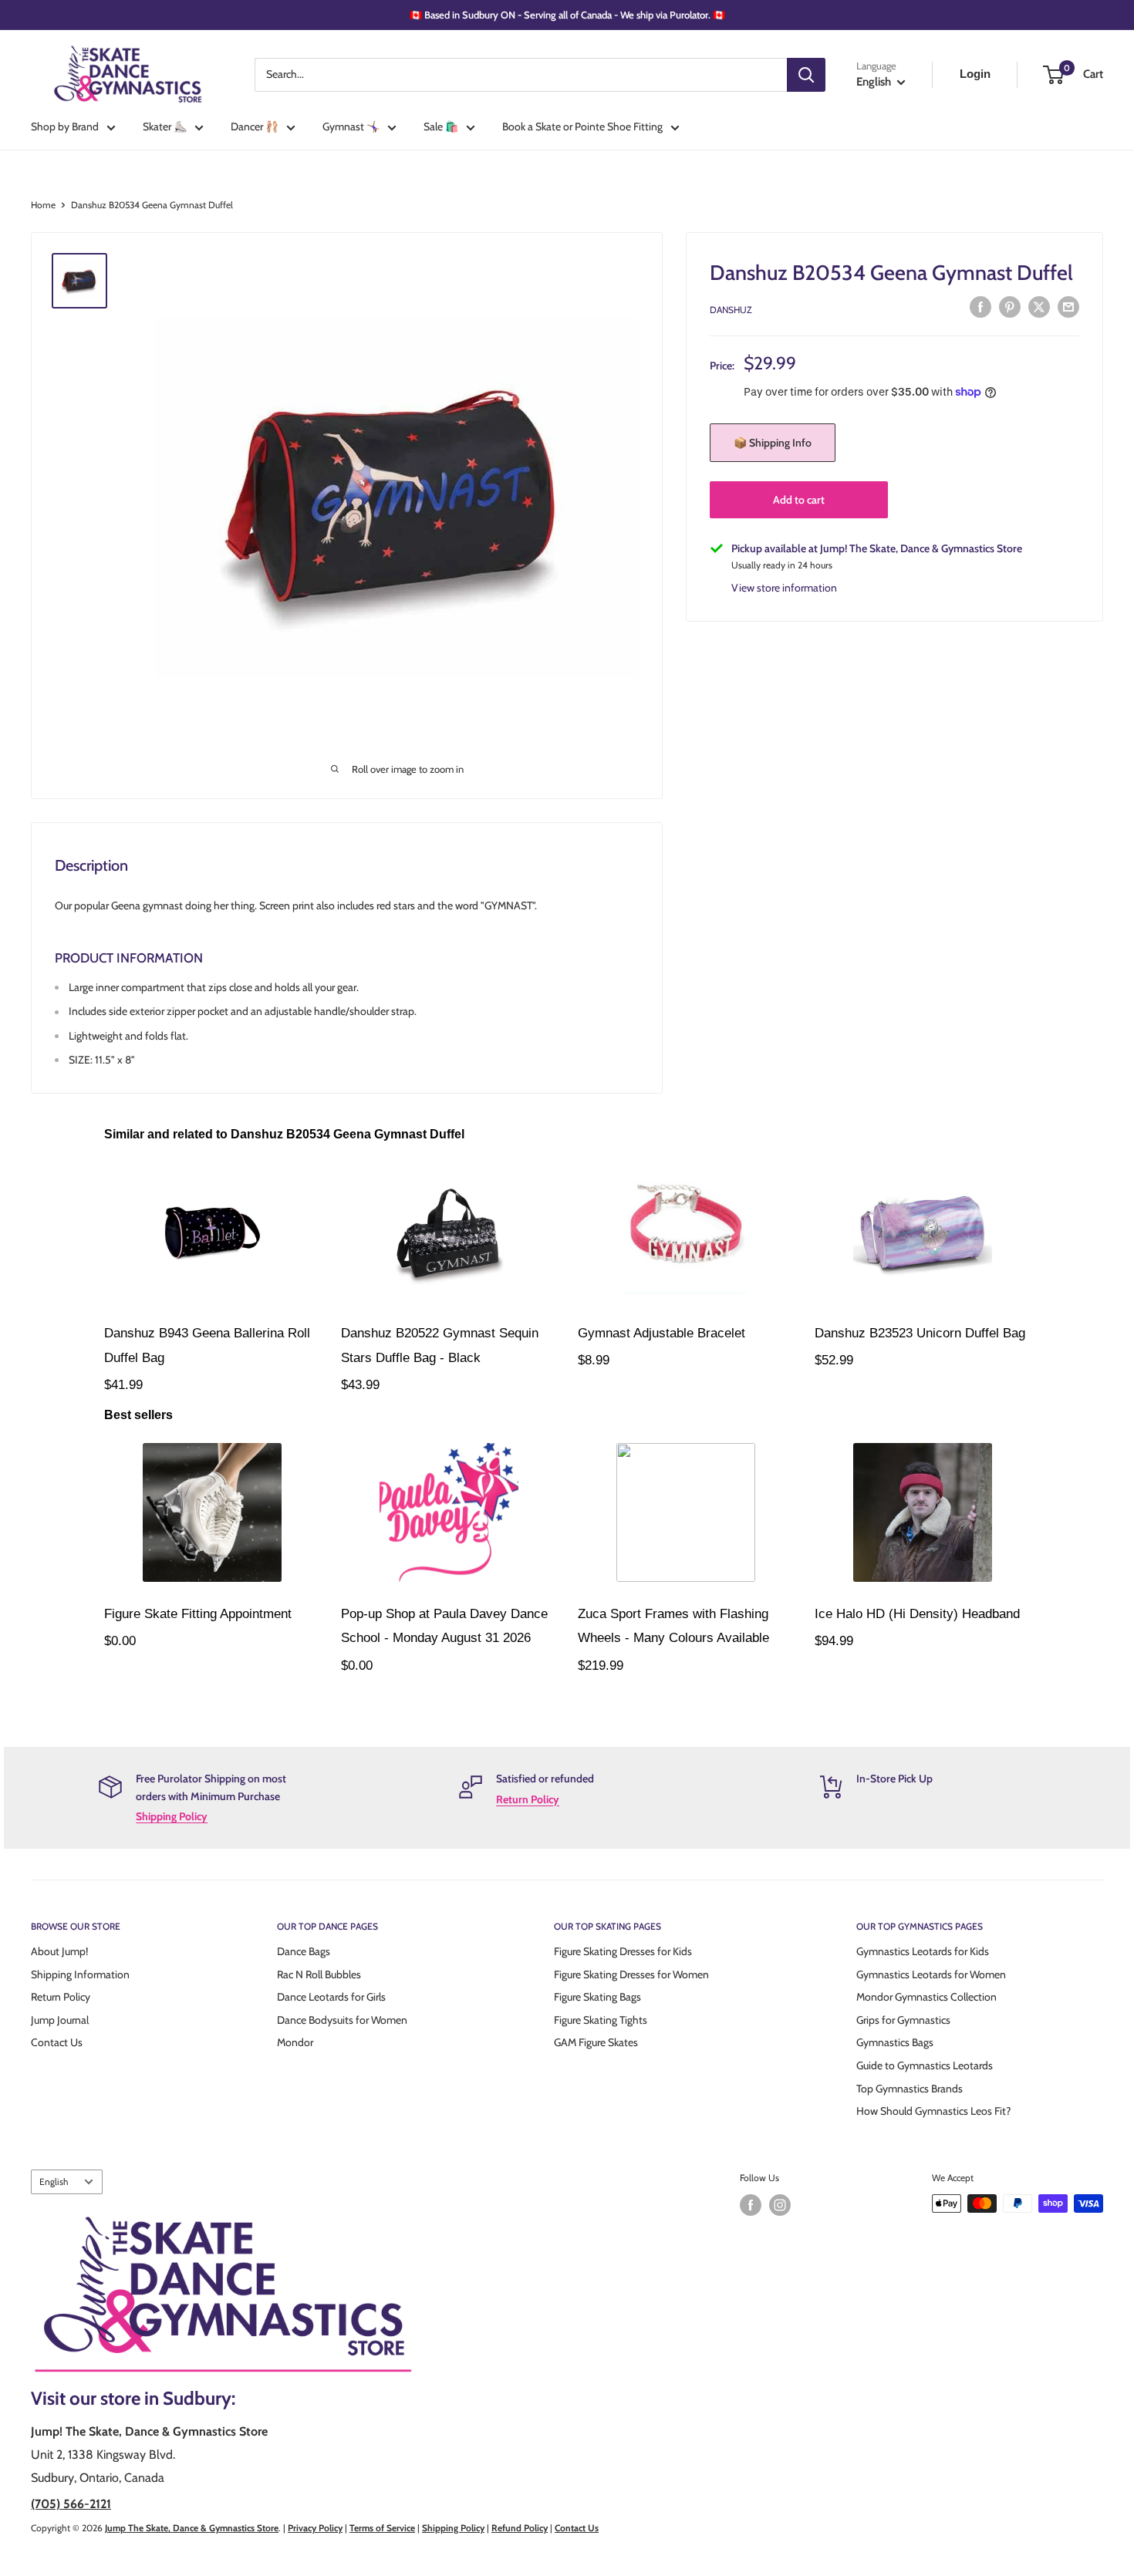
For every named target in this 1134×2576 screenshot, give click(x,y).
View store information (784, 587)
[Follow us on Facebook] (751, 2205)
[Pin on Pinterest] (1010, 307)
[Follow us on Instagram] (780, 2205)
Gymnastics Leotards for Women (931, 1974)
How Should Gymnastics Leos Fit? (933, 2111)
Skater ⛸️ (165, 126)
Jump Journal (60, 2020)
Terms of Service (382, 2528)
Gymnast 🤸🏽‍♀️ (351, 126)
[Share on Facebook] (980, 307)
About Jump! (59, 1951)
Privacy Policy (315, 2528)
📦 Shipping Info (773, 443)
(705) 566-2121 (71, 2504)
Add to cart (799, 500)
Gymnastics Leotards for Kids (923, 1951)
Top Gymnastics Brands (910, 2089)
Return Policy (528, 1799)
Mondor (295, 2042)
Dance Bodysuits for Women (342, 2020)
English (54, 2182)
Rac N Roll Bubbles (319, 1974)
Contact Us (57, 2042)
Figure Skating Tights (601, 2020)
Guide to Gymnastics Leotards (925, 2065)
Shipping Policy (172, 1816)
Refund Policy (520, 2528)
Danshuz (731, 309)
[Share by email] (1068, 307)
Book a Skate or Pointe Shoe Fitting (582, 126)
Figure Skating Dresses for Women (631, 1974)
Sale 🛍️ (441, 126)
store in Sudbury (166, 2398)
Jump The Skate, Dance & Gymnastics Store (192, 2528)
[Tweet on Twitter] (1039, 307)
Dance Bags (304, 1951)
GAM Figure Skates (596, 2042)
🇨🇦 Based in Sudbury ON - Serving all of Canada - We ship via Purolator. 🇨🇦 (567, 15)
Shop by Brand (65, 126)
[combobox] (521, 75)
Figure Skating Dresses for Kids (623, 1951)
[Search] (806, 75)
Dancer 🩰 (255, 126)
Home (43, 205)
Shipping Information (80, 1974)
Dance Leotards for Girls (331, 1997)
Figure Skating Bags (597, 1997)
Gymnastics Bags (895, 2042)
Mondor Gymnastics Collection (926, 1997)
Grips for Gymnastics (903, 2020)
